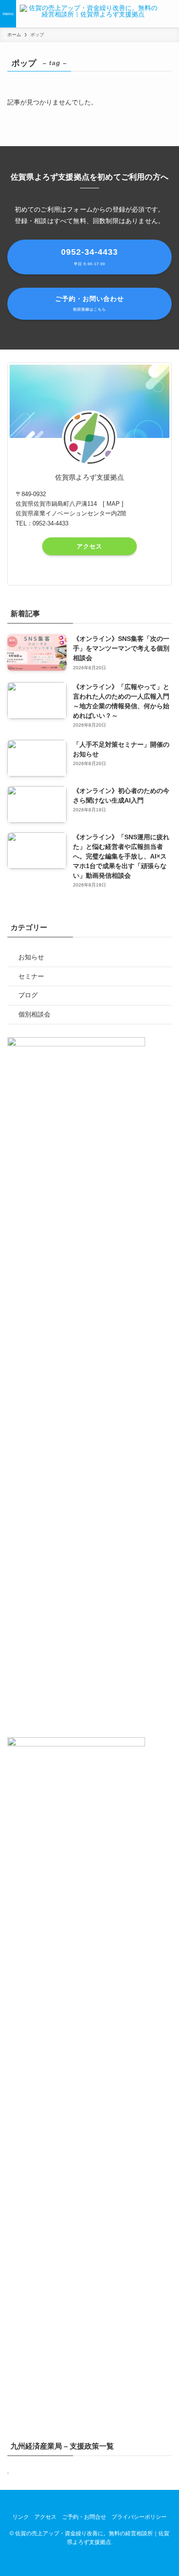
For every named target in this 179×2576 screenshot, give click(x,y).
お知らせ (31, 957)
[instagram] (89, 572)
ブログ (28, 995)
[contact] (113, 572)
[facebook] (66, 572)
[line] (101, 572)
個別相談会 (34, 1014)
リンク (21, 2517)
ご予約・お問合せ (84, 2517)
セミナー (31, 976)
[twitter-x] (78, 572)
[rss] (106, 2500)
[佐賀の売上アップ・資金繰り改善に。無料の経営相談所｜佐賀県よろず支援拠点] (89, 14)
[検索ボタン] (171, 14)
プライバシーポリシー (139, 2517)
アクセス (89, 546)
